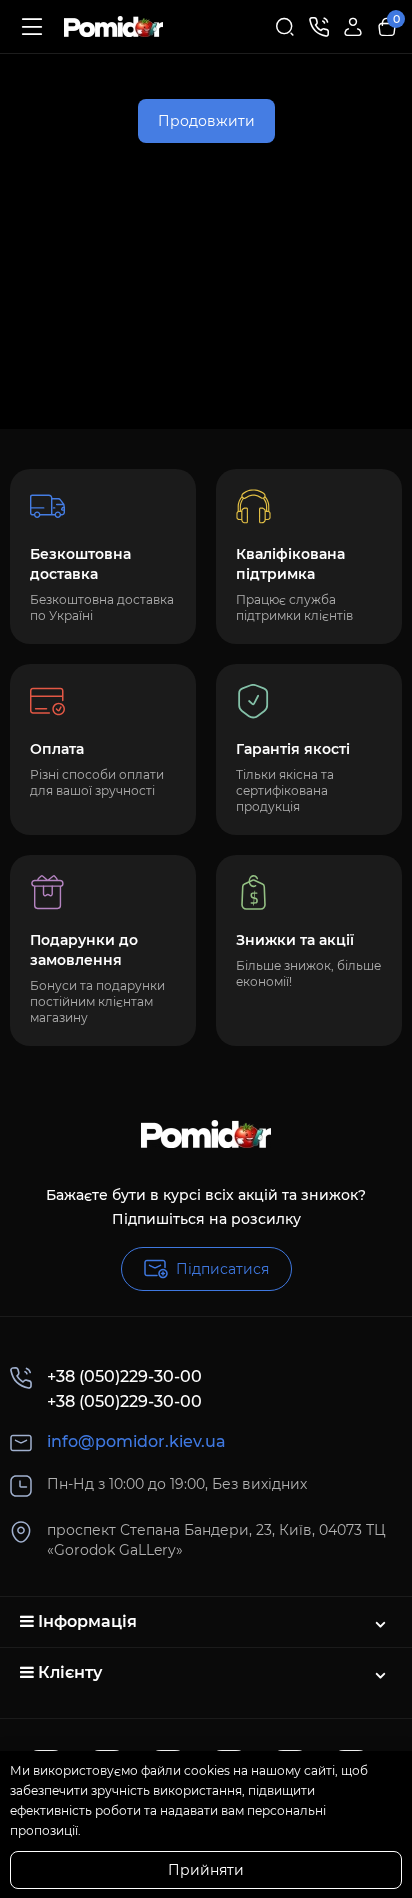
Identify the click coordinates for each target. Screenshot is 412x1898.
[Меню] (32, 27)
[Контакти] (319, 27)
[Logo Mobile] (113, 27)
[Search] (285, 27)
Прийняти (206, 1870)
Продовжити (206, 121)
